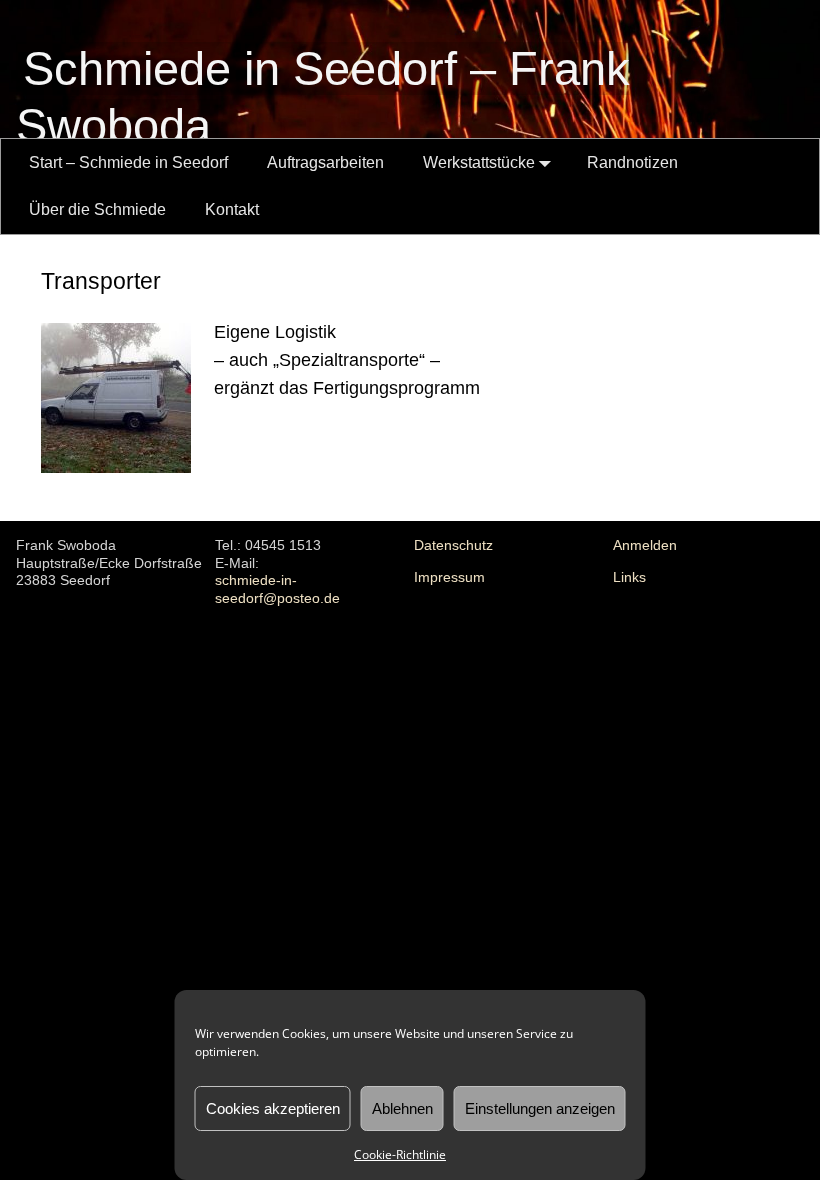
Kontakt (232, 209)
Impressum (449, 577)
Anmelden (645, 545)
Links (629, 577)
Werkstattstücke (479, 162)
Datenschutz (453, 545)
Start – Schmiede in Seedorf (128, 162)
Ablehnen (402, 1108)
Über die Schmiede (97, 209)
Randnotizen (632, 162)
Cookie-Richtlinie (400, 1154)
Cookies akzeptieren (273, 1108)
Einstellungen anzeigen (540, 1108)
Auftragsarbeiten (325, 162)
